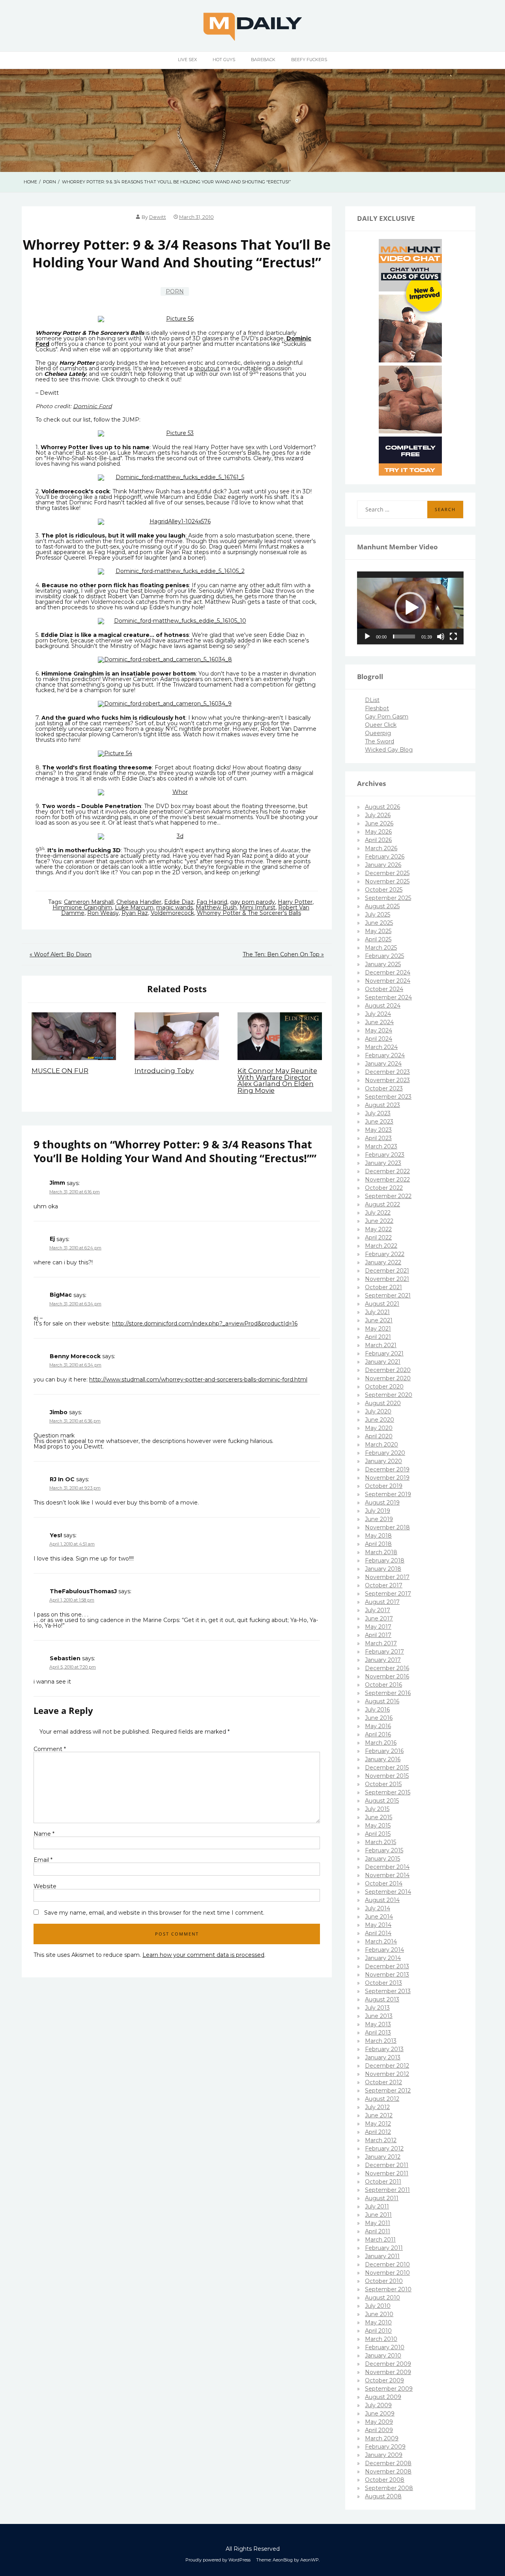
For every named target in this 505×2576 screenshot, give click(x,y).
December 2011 (387, 2165)
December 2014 (387, 1867)
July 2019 (378, 1511)
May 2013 (378, 2024)
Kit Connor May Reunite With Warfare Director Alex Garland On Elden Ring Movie (277, 1081)
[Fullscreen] (453, 637)
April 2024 (379, 1039)
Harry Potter (295, 902)
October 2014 (384, 1883)
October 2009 (384, 2380)
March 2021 (381, 1345)
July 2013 (377, 2008)
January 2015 (382, 1859)
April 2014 (378, 1933)
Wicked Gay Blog (389, 750)
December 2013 (387, 1966)
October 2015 (383, 1784)
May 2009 (379, 2422)
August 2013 (382, 1999)
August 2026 (382, 807)
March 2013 (381, 2041)
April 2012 (378, 2132)
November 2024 (388, 981)
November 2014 (387, 1875)
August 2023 (382, 1105)
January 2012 (383, 2157)
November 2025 (387, 881)
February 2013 (384, 2049)
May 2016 (378, 1726)
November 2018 (387, 1527)
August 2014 (382, 1900)
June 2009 (380, 2414)
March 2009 (382, 2438)
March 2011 (380, 2240)
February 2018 (385, 1561)
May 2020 (379, 1428)
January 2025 (383, 964)
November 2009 (388, 2372)
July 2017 (378, 1610)
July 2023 (378, 1113)
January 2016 (383, 1759)
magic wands (175, 907)
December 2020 (388, 1370)
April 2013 (378, 2033)
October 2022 (384, 1188)
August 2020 (383, 1403)
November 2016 (387, 1676)
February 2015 (384, 1850)
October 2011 (383, 2182)
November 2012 (387, 2074)
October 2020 (384, 1387)
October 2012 (383, 2082)
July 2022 (378, 1213)
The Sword (380, 741)
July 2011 (377, 2206)
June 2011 (378, 2215)
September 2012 (388, 2091)
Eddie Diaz (179, 902)
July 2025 (378, 915)
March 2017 (381, 1643)
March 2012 (381, 2140)
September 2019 (388, 1494)
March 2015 (381, 1842)
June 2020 (380, 1420)
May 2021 (378, 1329)
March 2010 (381, 2339)
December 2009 (388, 2364)
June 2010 (379, 2314)
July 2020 (378, 1411)
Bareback (263, 60)
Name (44, 1834)
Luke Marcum (134, 907)
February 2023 (385, 1155)
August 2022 (382, 1204)
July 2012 (377, 2107)
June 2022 (379, 1221)
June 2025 (379, 923)
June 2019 (379, 1519)
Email (43, 1860)
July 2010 (378, 2306)
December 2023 (387, 1072)
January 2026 (383, 865)
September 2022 (388, 1196)
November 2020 (388, 1378)
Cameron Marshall (89, 902)
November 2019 (387, 1478)
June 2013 (379, 2016)
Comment (50, 1749)
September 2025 (388, 898)
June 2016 (379, 1718)
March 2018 (381, 1552)
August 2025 (382, 906)
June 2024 (379, 1022)
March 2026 (381, 848)
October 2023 (384, 1088)
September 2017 (388, 1594)
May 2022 (378, 1229)
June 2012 (379, 2115)
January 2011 (382, 2256)
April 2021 (378, 1337)
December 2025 (387, 873)
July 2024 (378, 1014)
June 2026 (379, 823)
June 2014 (379, 1917)
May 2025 (378, 931)
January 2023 (383, 1163)
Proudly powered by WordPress (218, 2560)
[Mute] (441, 637)
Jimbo (59, 1412)
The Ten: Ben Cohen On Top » (283, 954)
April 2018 (378, 1544)
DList (372, 700)
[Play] (367, 637)
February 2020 (385, 1453)
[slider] (404, 637)
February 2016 (384, 1751)
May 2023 (378, 1130)
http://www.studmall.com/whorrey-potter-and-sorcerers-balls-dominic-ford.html (198, 1379)
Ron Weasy (103, 913)
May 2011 (378, 2223)
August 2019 (382, 1503)
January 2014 (383, 1958)
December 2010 (387, 2264)
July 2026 (378, 815)
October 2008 (385, 2480)
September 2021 (388, 1295)
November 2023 (387, 1080)
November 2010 (387, 2273)
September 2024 (388, 997)
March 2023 (381, 1146)
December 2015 (387, 1768)
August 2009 (383, 2397)
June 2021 (379, 1320)
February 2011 (384, 2248)
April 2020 (379, 1436)
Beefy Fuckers (309, 60)
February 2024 (385, 1055)
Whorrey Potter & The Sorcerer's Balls (249, 913)
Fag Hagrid (212, 902)
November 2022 (387, 1180)
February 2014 (384, 1950)
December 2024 (388, 973)
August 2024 (383, 1006)
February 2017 (384, 1652)
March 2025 (381, 948)
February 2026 (385, 857)
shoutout (207, 368)
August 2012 (382, 2099)
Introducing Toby (164, 1071)
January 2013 (383, 2057)
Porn (175, 291)
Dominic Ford (92, 406)
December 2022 (387, 1171)
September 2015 (388, 1792)
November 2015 (387, 1776)
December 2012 (387, 2066)
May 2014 (378, 1925)
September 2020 (389, 1395)
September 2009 (389, 2389)
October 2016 (383, 1685)
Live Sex (187, 60)
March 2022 (381, 1246)
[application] (410, 608)
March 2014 (381, 1941)
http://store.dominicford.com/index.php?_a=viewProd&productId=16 (205, 1323)
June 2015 (379, 1817)
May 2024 (379, 1030)
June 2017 (379, 1618)
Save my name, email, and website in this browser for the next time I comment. (154, 1913)
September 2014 (388, 1892)
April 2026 (378, 840)
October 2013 (383, 1983)
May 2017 (378, 1627)
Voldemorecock (172, 913)
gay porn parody (252, 902)
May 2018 (378, 1536)
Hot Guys (224, 60)
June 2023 (379, 1122)
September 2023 (388, 1097)
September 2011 (387, 2190)
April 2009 (379, 2430)
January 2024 (383, 1064)
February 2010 (385, 2347)
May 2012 (378, 2124)
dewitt (158, 217)
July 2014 (378, 1908)
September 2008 (389, 2488)
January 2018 (383, 1569)
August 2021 (382, 1304)
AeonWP (310, 2560)
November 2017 (387, 1577)
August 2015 (382, 1801)
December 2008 (388, 2463)
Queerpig (378, 733)
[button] (410, 608)
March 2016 (381, 1743)
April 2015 (378, 1834)
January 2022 (383, 1262)
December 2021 (387, 1271)
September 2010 (388, 2289)
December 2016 (387, 1668)
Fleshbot (377, 708)
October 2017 (384, 1585)
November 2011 (387, 2173)
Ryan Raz (135, 913)
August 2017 (382, 1602)
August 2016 (382, 1701)
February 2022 (385, 1254)
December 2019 (387, 1469)
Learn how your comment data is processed (203, 1955)
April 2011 (378, 2231)
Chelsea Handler (139, 902)
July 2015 (377, 1809)
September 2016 (388, 1693)
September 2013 (388, 1991)
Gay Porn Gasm (387, 717)
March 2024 (381, 1047)
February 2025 (384, 956)
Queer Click (381, 725)
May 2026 (378, 832)
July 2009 (378, 2405)
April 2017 (378, 1635)
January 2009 (384, 2455)
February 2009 (385, 2447)
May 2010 (378, 2322)
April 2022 (378, 1238)
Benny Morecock (75, 1356)
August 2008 (383, 2496)
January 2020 (383, 1461)
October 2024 (384, 989)
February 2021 (384, 1353)
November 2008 (388, 2471)
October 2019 (384, 1486)
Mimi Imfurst (257, 907)
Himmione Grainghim (82, 907)
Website (45, 1886)
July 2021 (377, 1312)
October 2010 (384, 2281)
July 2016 (377, 1710)
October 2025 (384, 890)
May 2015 (378, 1826)
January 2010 (383, 2356)
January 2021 (383, 1362)
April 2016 (378, 1734)
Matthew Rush (216, 907)
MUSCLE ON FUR (60, 1071)
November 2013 (387, 1975)
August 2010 (382, 2298)
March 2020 (382, 1445)
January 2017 (383, 1660)
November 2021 (387, 1279)
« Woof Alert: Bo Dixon (61, 954)
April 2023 (378, 1138)
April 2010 (378, 2331)
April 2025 (378, 939)
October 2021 (383, 1287)
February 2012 (384, 2149)
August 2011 (382, 2198)
